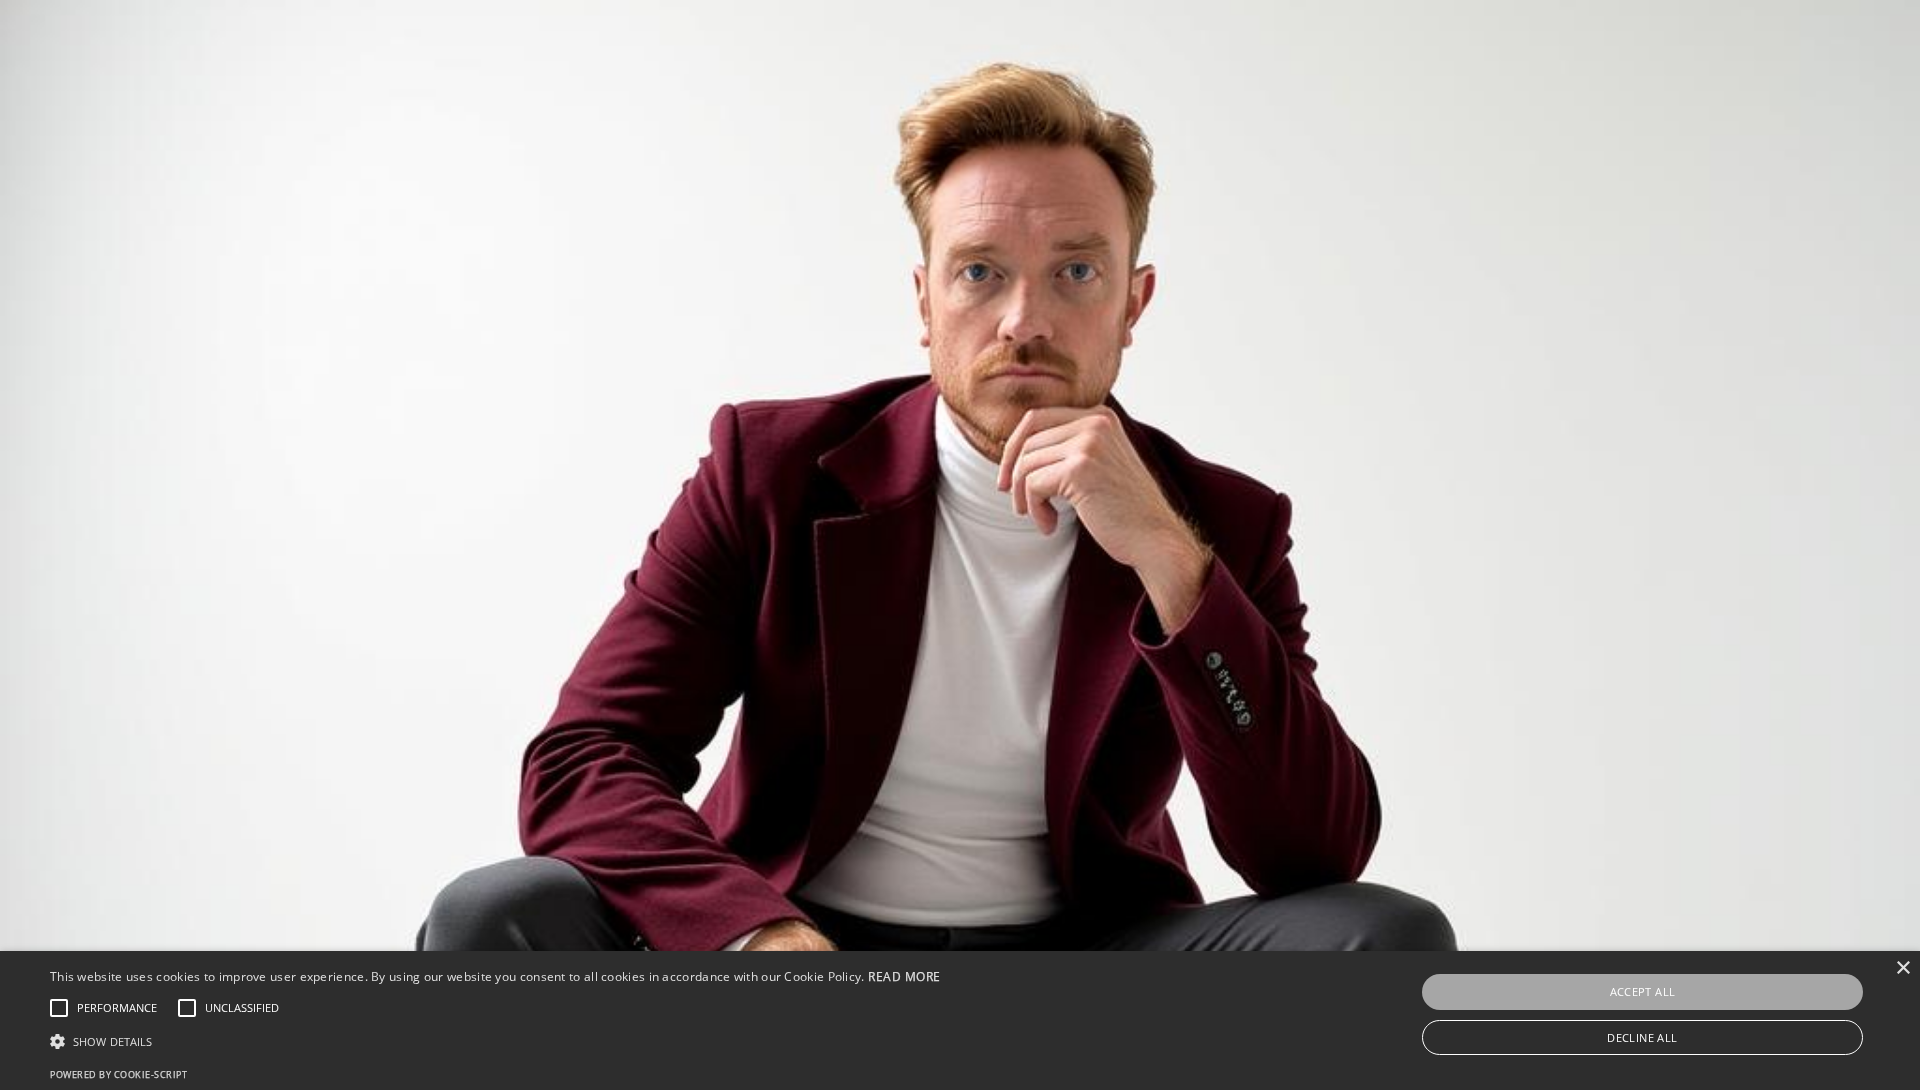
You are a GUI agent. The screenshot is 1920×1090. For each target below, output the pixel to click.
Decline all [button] (1642, 1037)
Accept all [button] (1643, 991)
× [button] (1902, 968)
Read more (904, 976)
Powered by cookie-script (118, 1074)
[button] (495, 1041)
